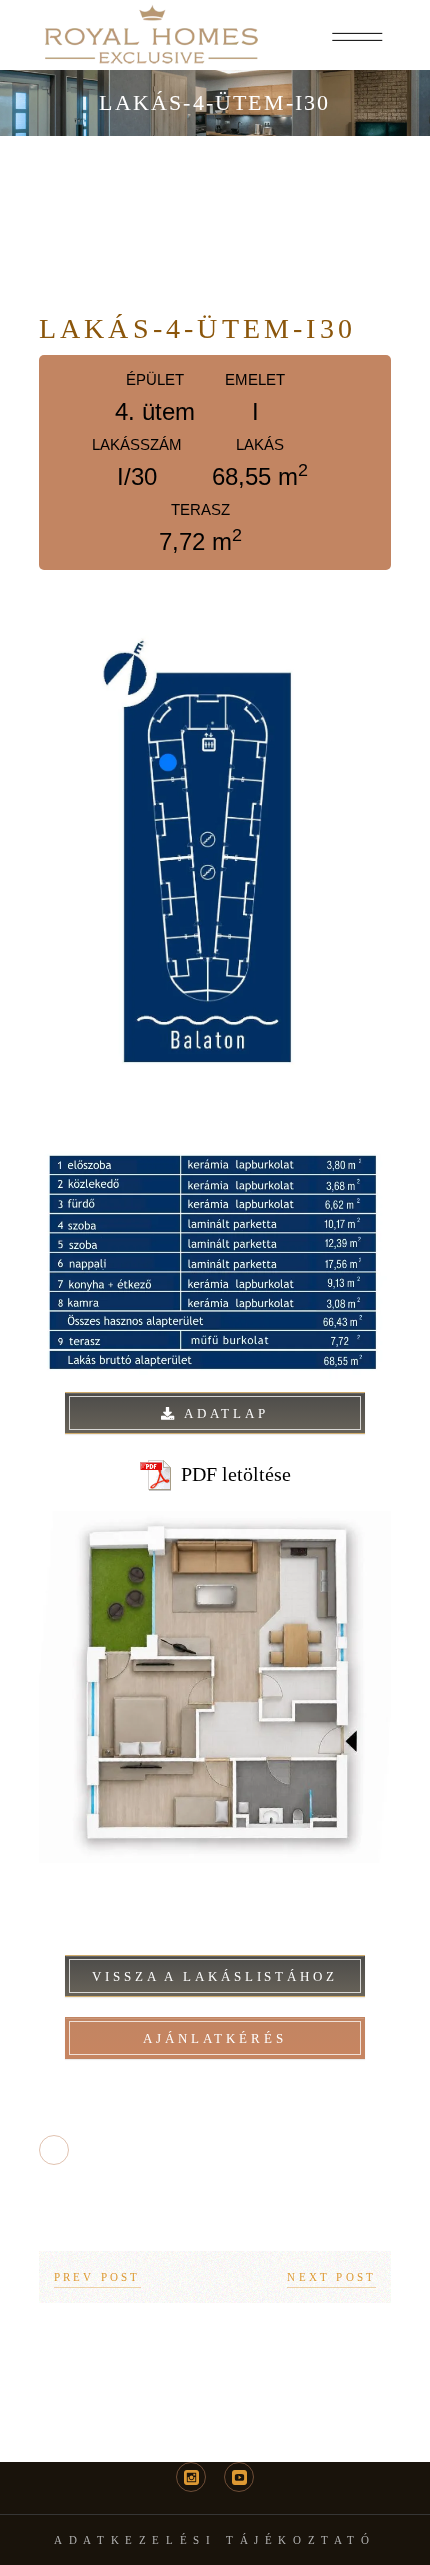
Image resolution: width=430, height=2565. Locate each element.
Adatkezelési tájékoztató (214, 2540)
